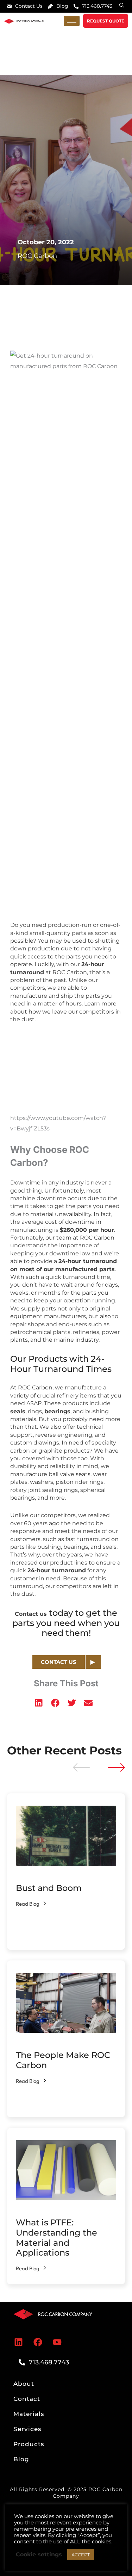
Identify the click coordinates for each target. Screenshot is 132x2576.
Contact (27, 2399)
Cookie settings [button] (39, 2554)
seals (18, 1411)
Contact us (31, 1614)
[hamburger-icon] (72, 21)
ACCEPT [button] (81, 2555)
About (24, 2384)
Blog (62, 6)
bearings (57, 1411)
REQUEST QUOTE (106, 21)
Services (27, 2429)
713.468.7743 (97, 6)
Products (29, 2444)
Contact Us (29, 6)
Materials (29, 2414)
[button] (39, 1703)
